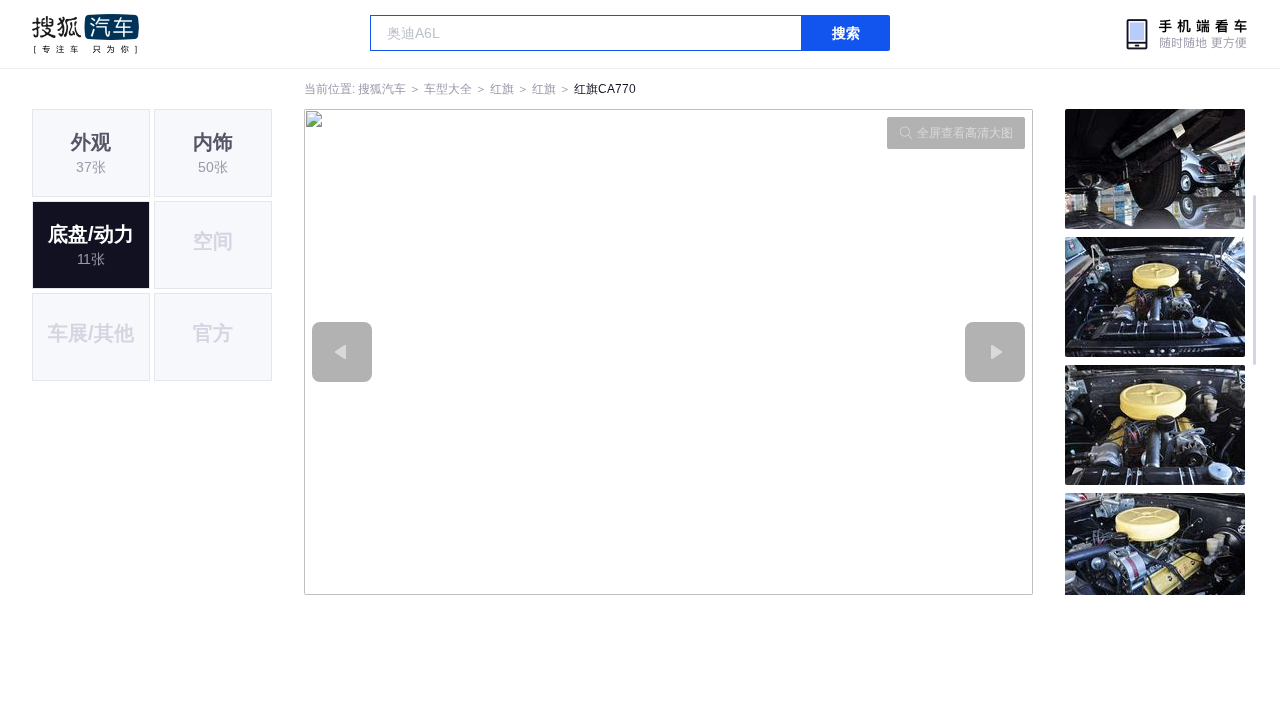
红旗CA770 (605, 89)
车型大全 (448, 89)
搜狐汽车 (85, 34)
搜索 (846, 33)
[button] (486, 352)
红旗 (502, 89)
